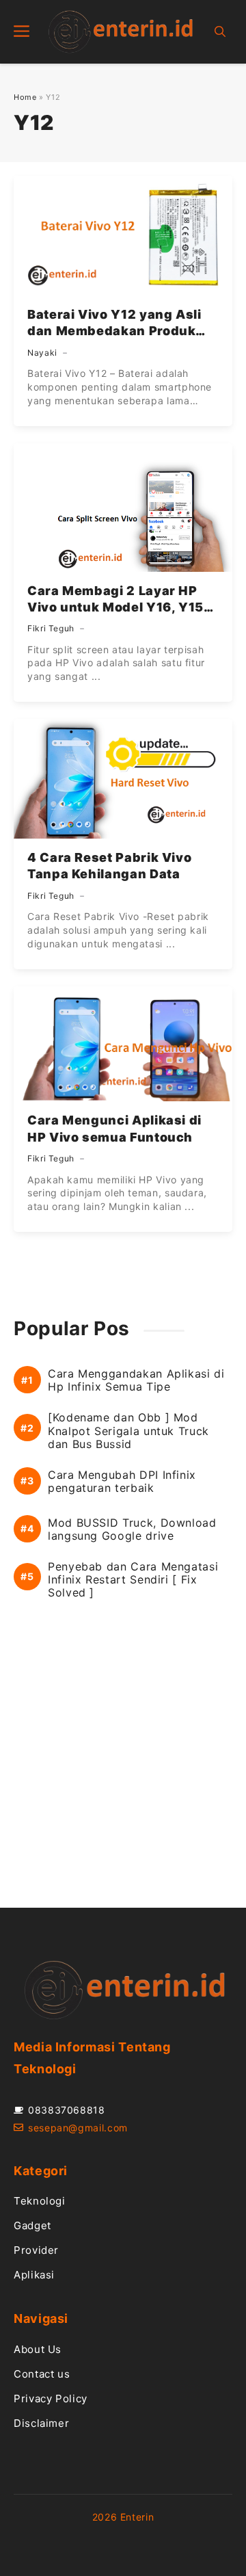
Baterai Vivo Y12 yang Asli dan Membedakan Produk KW (114, 331)
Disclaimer (41, 2423)
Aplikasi (34, 2275)
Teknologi (40, 2201)
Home (25, 97)
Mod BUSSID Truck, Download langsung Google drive (132, 1529)
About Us (38, 2349)
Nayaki (42, 353)
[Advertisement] (123, 1767)
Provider (36, 2250)
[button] (220, 32)
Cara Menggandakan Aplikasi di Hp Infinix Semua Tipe (136, 1380)
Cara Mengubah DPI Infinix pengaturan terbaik (122, 1482)
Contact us (42, 2374)
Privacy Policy (51, 2398)
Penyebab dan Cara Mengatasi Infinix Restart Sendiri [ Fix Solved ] (133, 1580)
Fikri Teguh (51, 628)
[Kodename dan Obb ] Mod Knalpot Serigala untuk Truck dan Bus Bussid (128, 1431)
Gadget (32, 2225)
